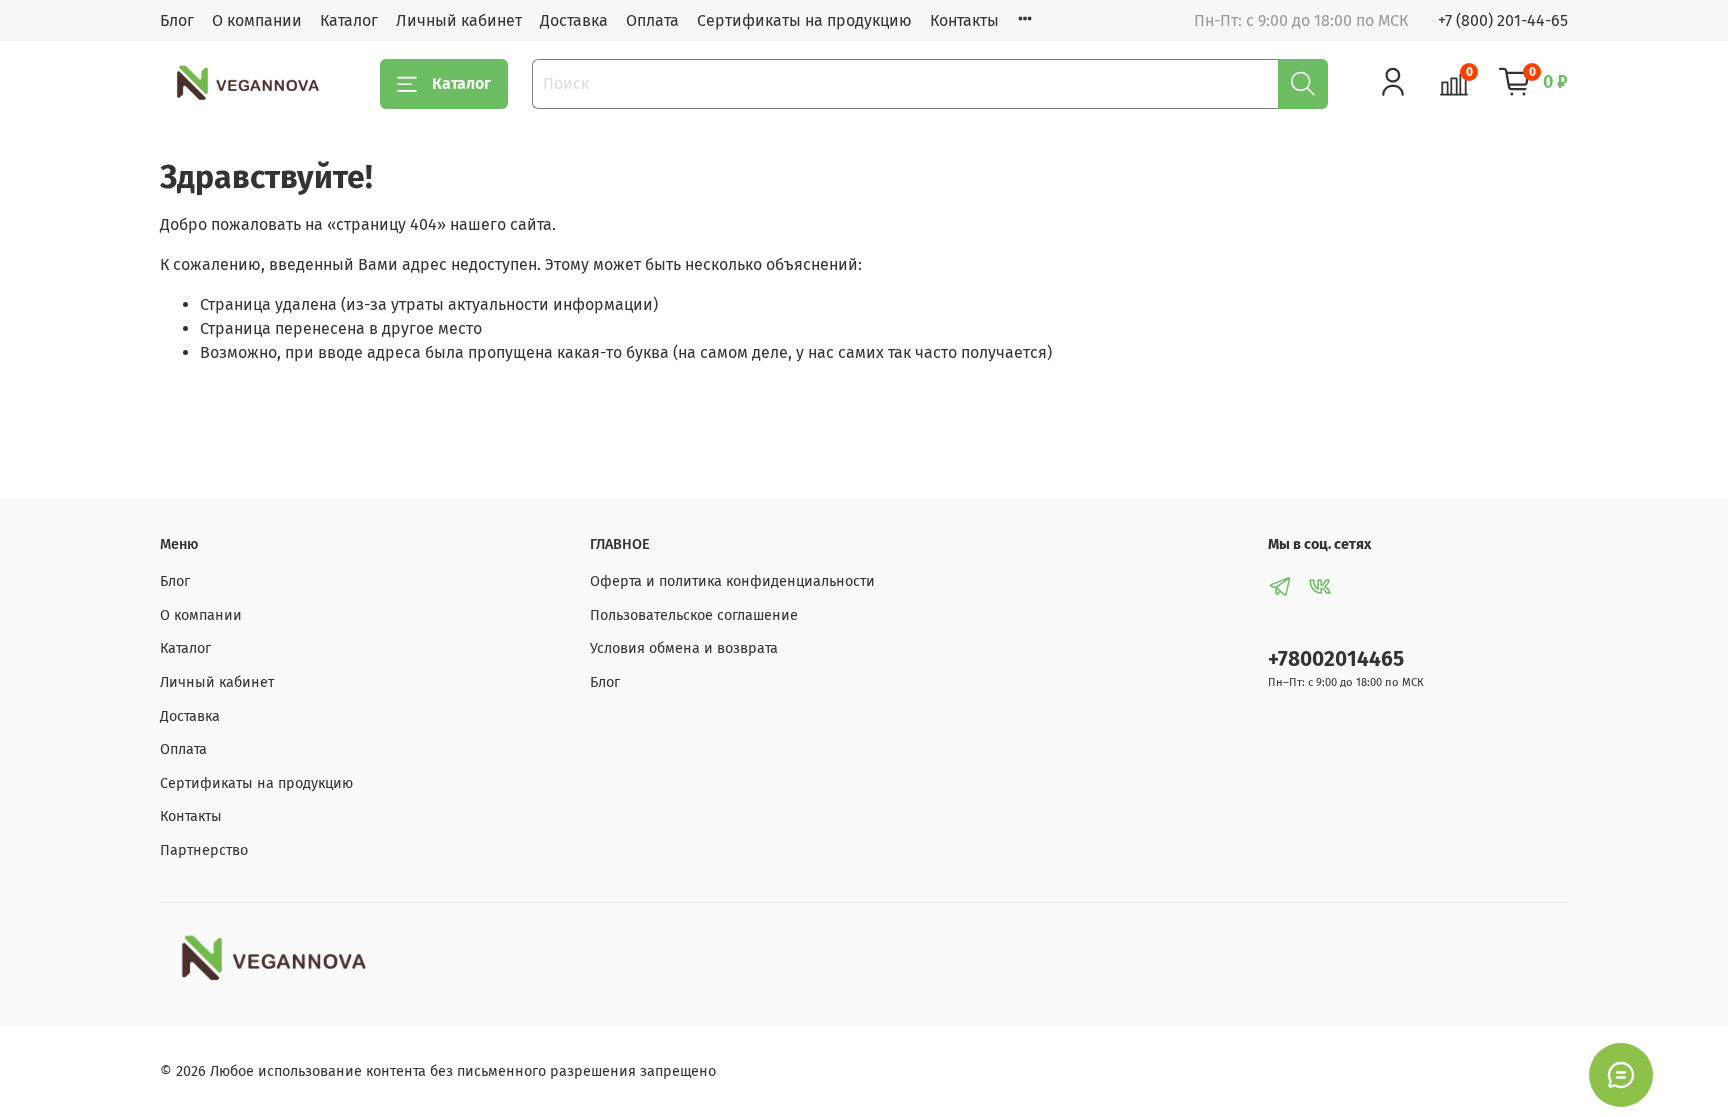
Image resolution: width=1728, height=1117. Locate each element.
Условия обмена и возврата (684, 648)
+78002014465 (1336, 659)
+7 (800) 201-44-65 (1503, 20)
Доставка (574, 20)
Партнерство (204, 850)
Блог (177, 20)
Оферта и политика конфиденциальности (732, 581)
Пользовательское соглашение (694, 615)
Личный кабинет (459, 20)
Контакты (964, 20)
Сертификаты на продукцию (804, 20)
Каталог (349, 20)
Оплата (652, 20)
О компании (257, 20)
